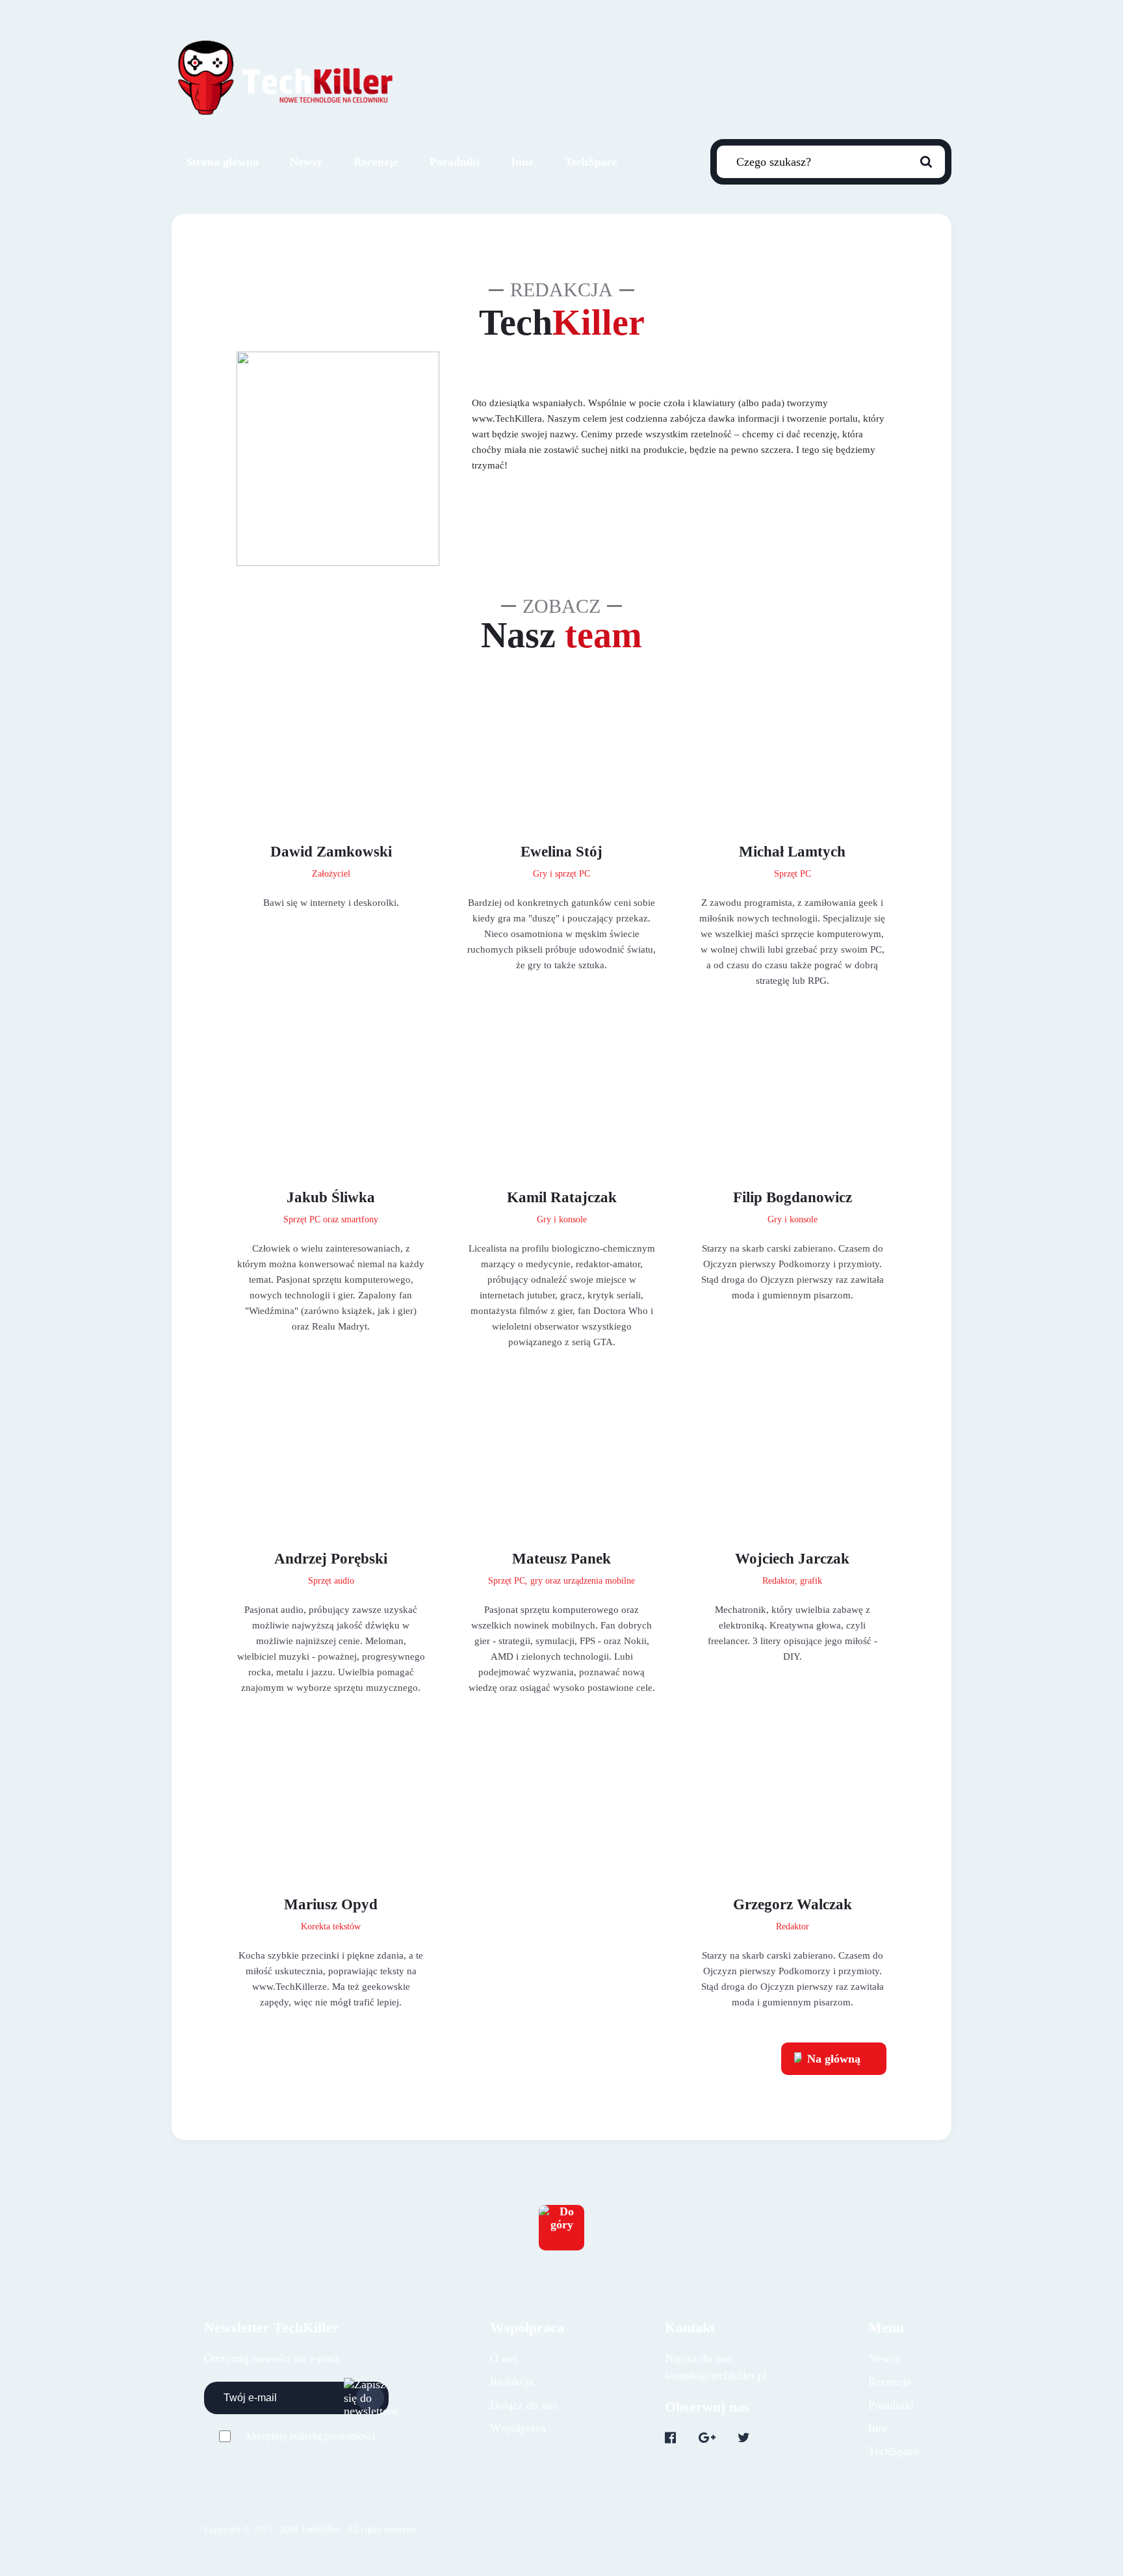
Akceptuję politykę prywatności (310, 2436)
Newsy (306, 162)
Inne (522, 162)
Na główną (834, 2059)
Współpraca (518, 2428)
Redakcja (512, 2382)
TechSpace (591, 162)
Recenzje (376, 162)
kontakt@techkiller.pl (716, 2375)
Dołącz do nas (523, 2405)
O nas (504, 2358)
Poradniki (455, 162)
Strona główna (222, 162)
